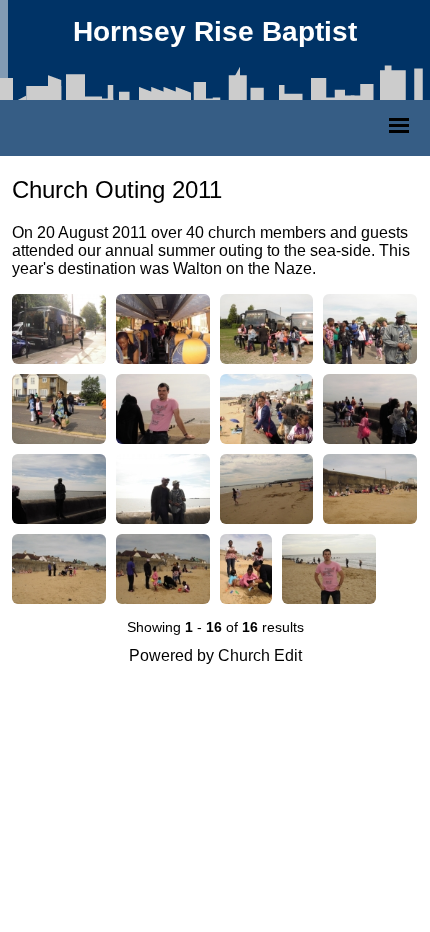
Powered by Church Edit (215, 655)
